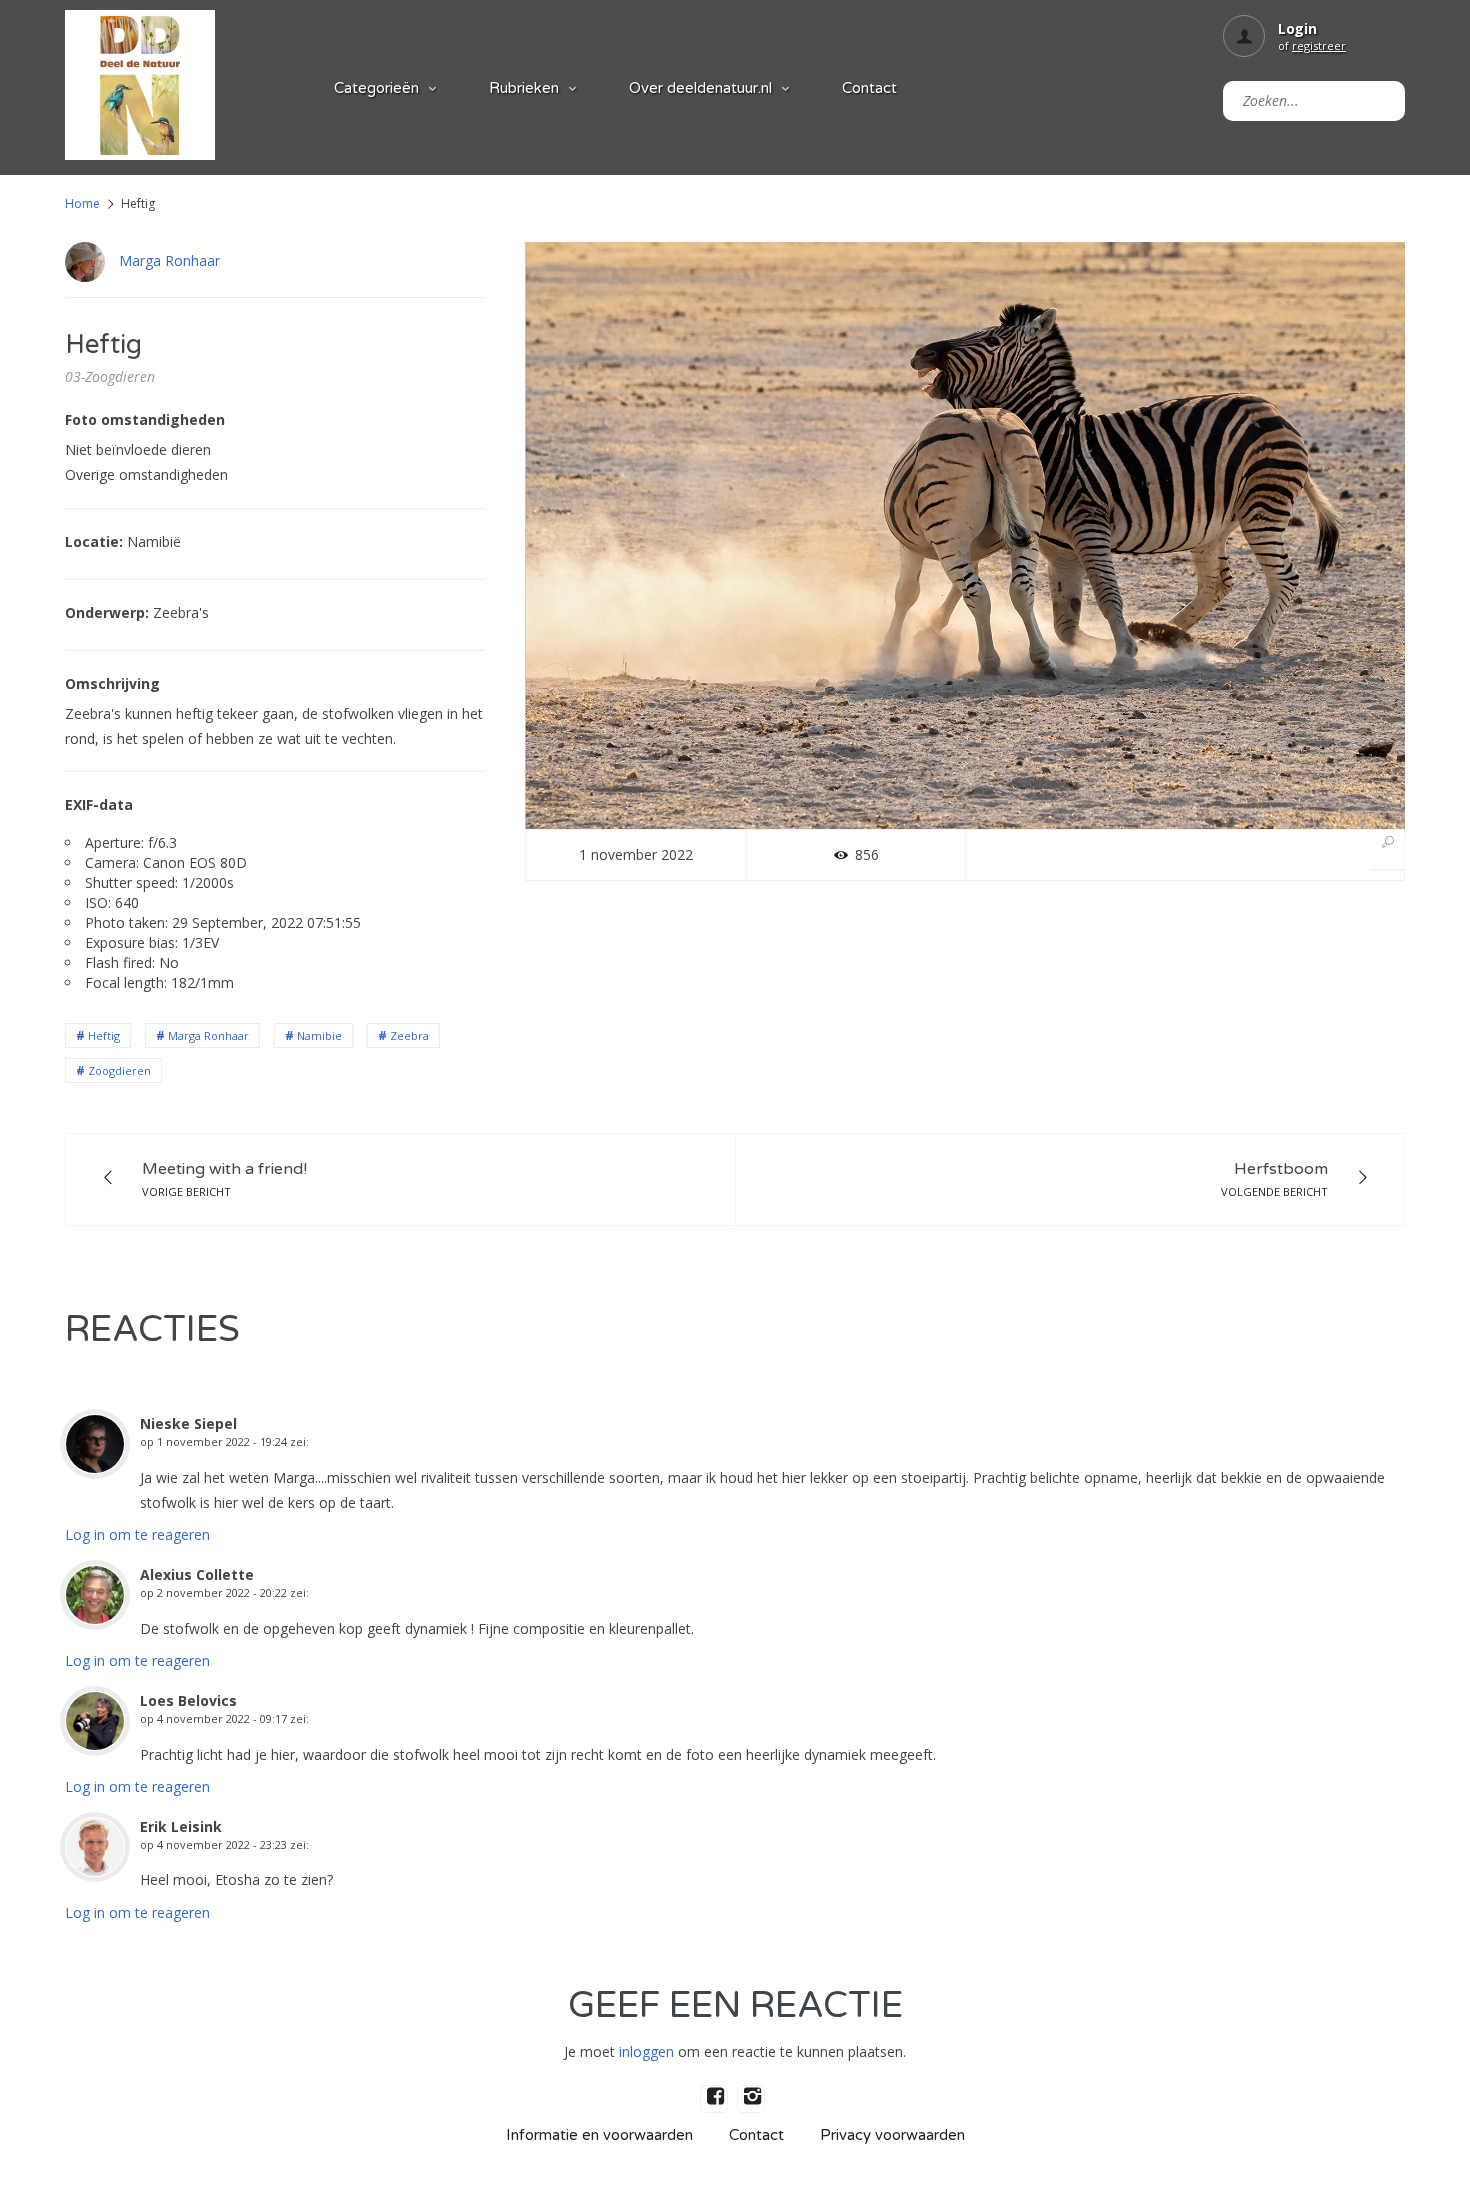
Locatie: (94, 541)
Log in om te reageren (137, 1534)
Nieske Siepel (188, 1423)
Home (82, 203)
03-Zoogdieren (110, 376)
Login (1297, 28)
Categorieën (376, 88)
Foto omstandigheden (145, 419)
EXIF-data (99, 804)
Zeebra (409, 1035)
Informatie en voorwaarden (599, 2135)
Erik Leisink (181, 1826)
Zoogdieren (119, 1070)
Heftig (104, 1035)
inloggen (646, 2051)
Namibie (319, 1035)
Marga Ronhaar (169, 260)
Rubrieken (524, 88)
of (1312, 45)
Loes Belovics (188, 1700)
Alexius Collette (197, 1574)
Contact (869, 88)
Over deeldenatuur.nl (700, 88)
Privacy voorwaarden (892, 2135)
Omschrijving (112, 683)
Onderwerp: (107, 612)
